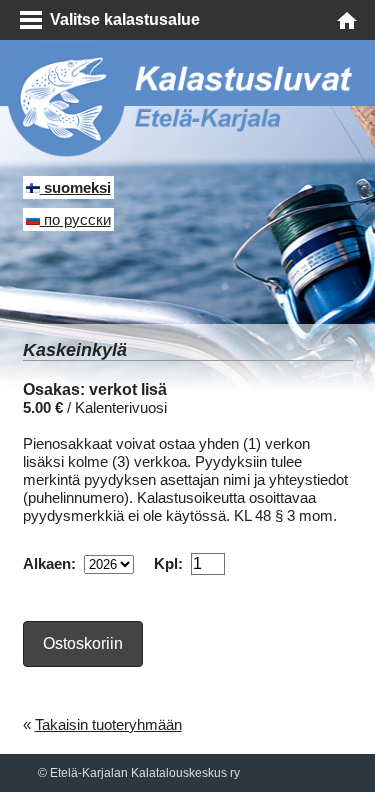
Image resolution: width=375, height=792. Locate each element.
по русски (75, 219)
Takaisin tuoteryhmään (108, 724)
